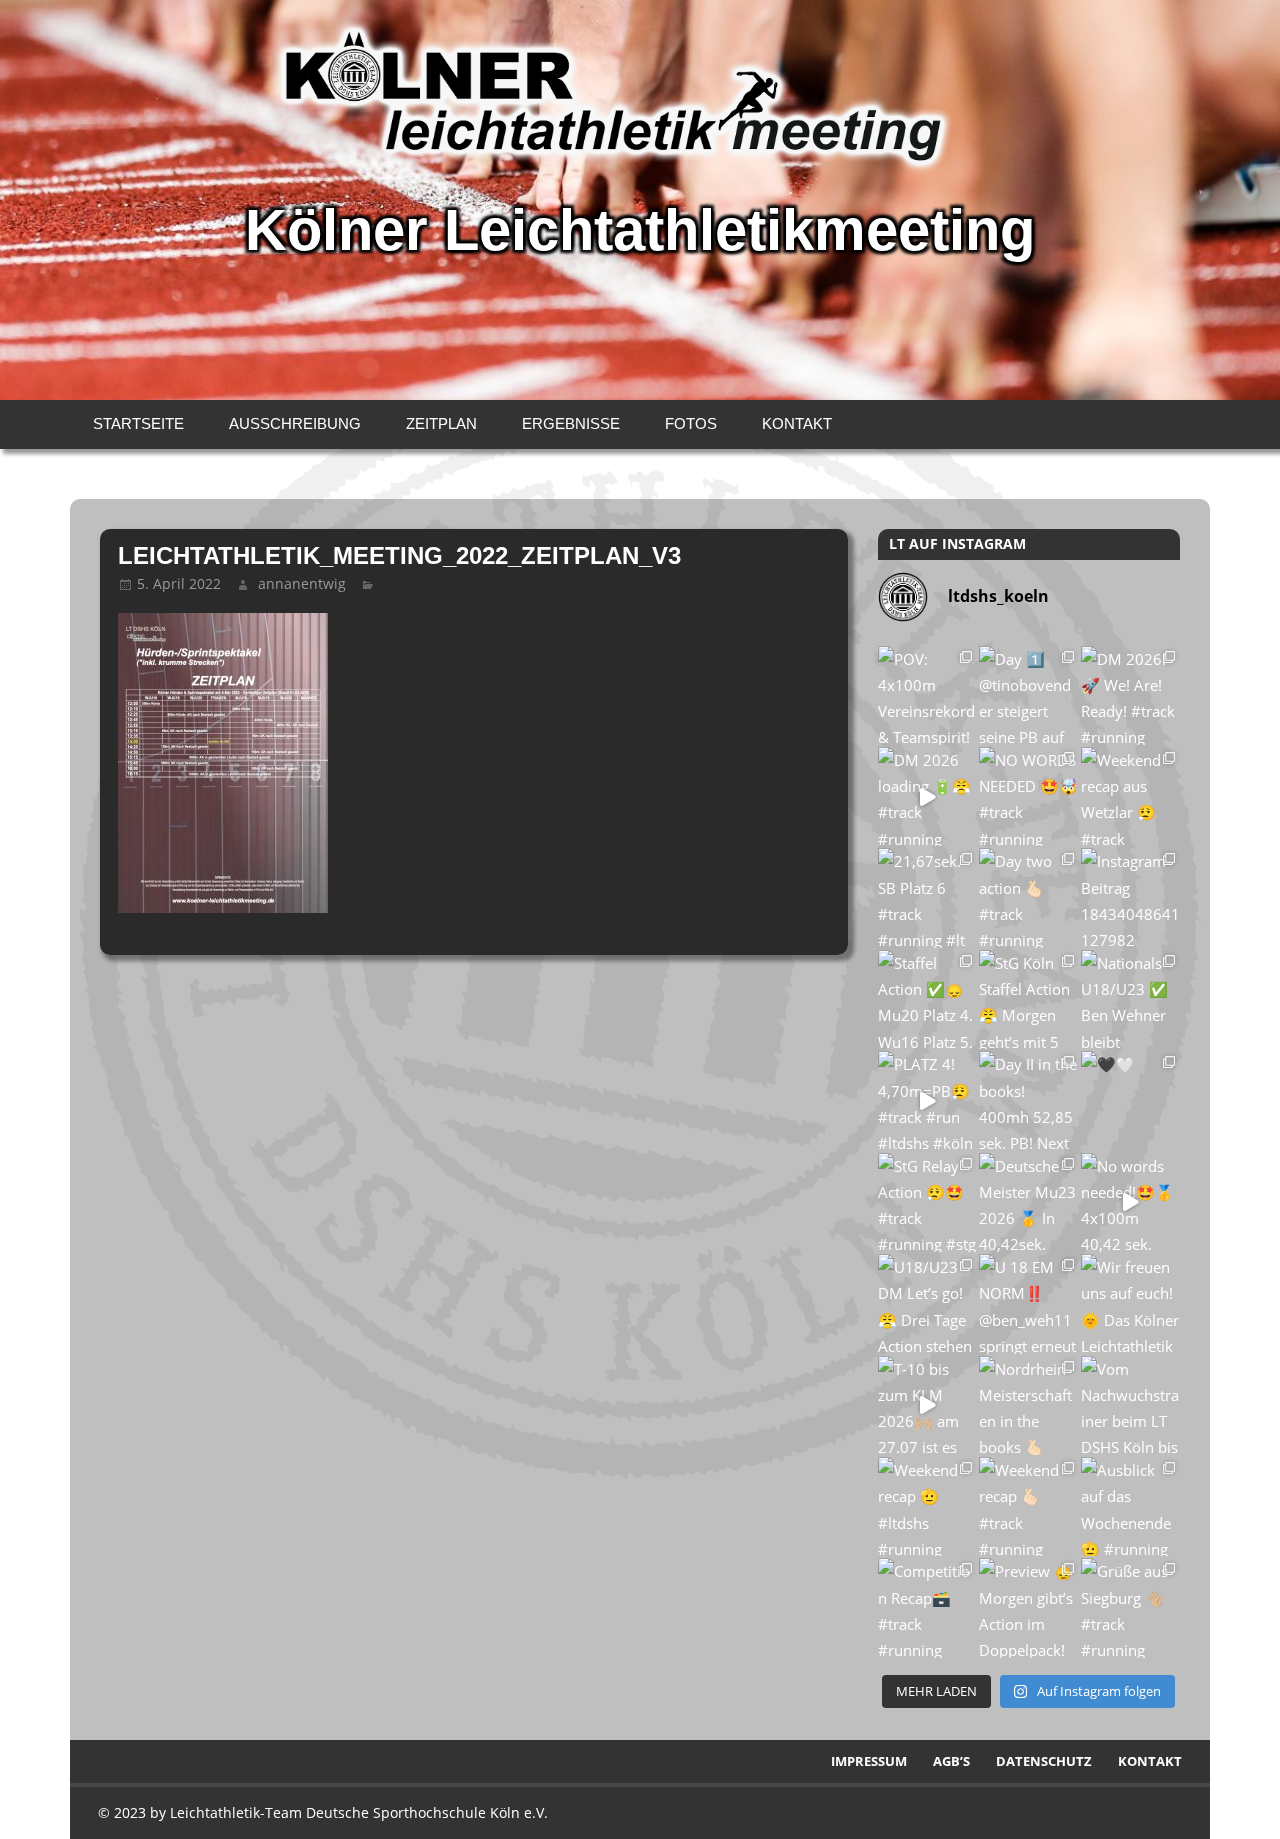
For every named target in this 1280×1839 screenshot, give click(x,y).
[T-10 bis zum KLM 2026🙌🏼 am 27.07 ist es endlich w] (927, 1405)
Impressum (869, 1761)
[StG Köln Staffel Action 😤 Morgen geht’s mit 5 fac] (1028, 999)
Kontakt (797, 423)
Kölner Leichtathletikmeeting (640, 230)
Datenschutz (1044, 1761)
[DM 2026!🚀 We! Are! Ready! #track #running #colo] (1130, 695)
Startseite (138, 423)
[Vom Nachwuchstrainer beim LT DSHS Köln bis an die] (1130, 1405)
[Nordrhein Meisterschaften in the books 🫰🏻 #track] (1028, 1405)
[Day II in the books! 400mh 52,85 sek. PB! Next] (1028, 1100)
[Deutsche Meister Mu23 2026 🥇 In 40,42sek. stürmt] (1028, 1202)
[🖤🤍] (1130, 1100)
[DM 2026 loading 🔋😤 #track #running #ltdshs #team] (927, 796)
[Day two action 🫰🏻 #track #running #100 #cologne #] (1028, 897)
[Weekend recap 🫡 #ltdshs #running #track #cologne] (927, 1506)
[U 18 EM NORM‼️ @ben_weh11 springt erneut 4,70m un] (1028, 1303)
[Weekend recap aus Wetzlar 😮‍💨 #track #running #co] (1130, 796)
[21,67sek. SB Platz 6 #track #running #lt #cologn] (927, 897)
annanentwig (302, 583)
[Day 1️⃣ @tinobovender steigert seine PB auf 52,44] (1028, 695)
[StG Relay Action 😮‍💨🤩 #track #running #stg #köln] (927, 1202)
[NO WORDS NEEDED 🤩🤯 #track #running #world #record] (1028, 796)
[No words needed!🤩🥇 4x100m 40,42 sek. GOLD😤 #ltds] (1130, 1202)
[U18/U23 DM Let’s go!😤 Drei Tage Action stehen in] (927, 1303)
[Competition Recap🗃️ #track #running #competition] (927, 1607)
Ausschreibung (295, 423)
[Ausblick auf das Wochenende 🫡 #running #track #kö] (1130, 1506)
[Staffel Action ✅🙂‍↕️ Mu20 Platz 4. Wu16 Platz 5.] (927, 999)
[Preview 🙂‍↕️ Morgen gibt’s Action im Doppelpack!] (1028, 1607)
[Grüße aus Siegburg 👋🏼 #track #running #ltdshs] (1130, 1607)
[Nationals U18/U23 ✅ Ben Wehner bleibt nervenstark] (1130, 999)
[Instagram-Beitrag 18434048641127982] (1130, 897)
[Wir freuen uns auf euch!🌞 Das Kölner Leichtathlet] (1130, 1303)
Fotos (691, 423)
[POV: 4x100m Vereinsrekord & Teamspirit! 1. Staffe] (927, 695)
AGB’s (951, 1761)
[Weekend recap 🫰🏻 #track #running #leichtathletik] (1028, 1506)
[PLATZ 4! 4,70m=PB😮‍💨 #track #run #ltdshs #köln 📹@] (927, 1100)
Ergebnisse (571, 423)
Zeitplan (441, 423)
